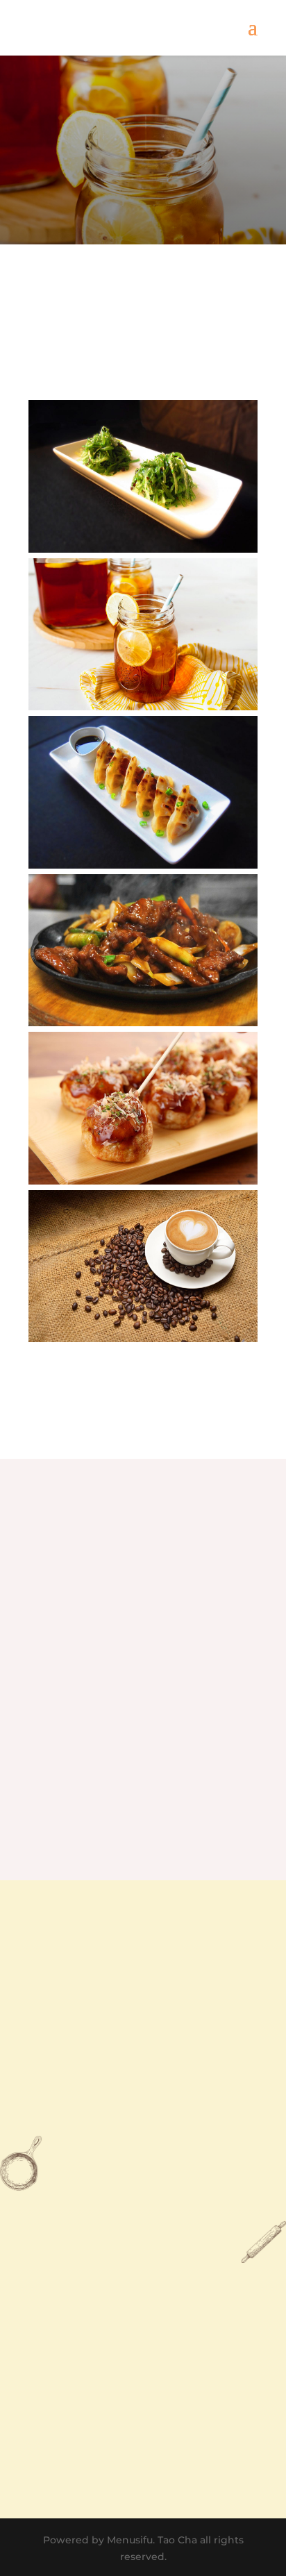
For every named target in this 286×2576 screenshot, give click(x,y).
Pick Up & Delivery (143, 180)
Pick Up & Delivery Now (143, 1778)
